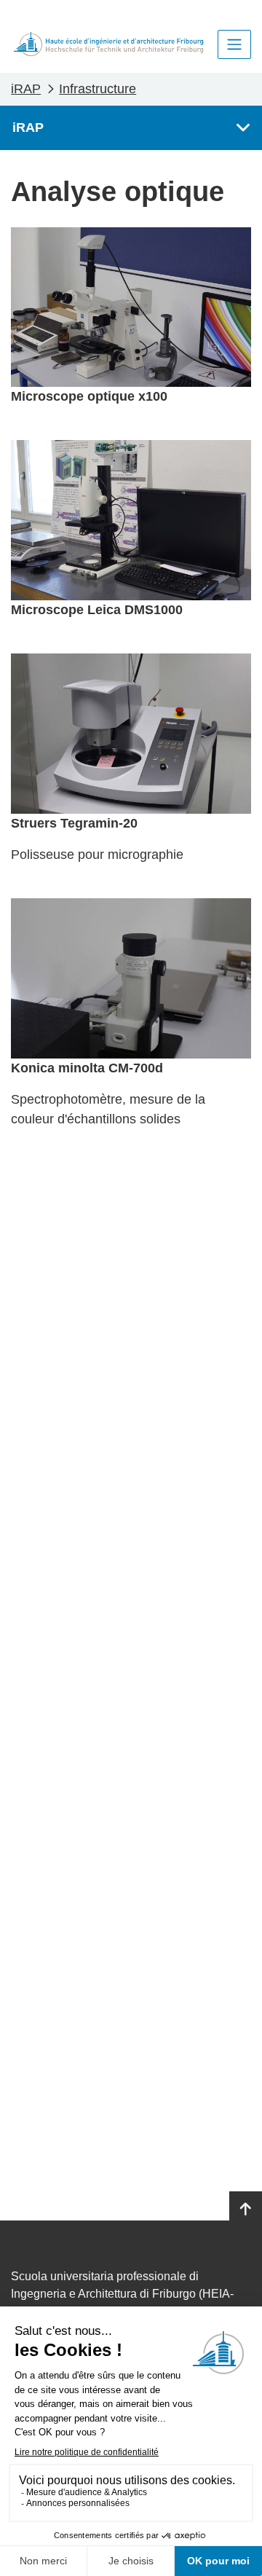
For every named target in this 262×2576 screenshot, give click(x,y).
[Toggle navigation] (234, 44)
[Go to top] (246, 2210)
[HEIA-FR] (108, 44)
